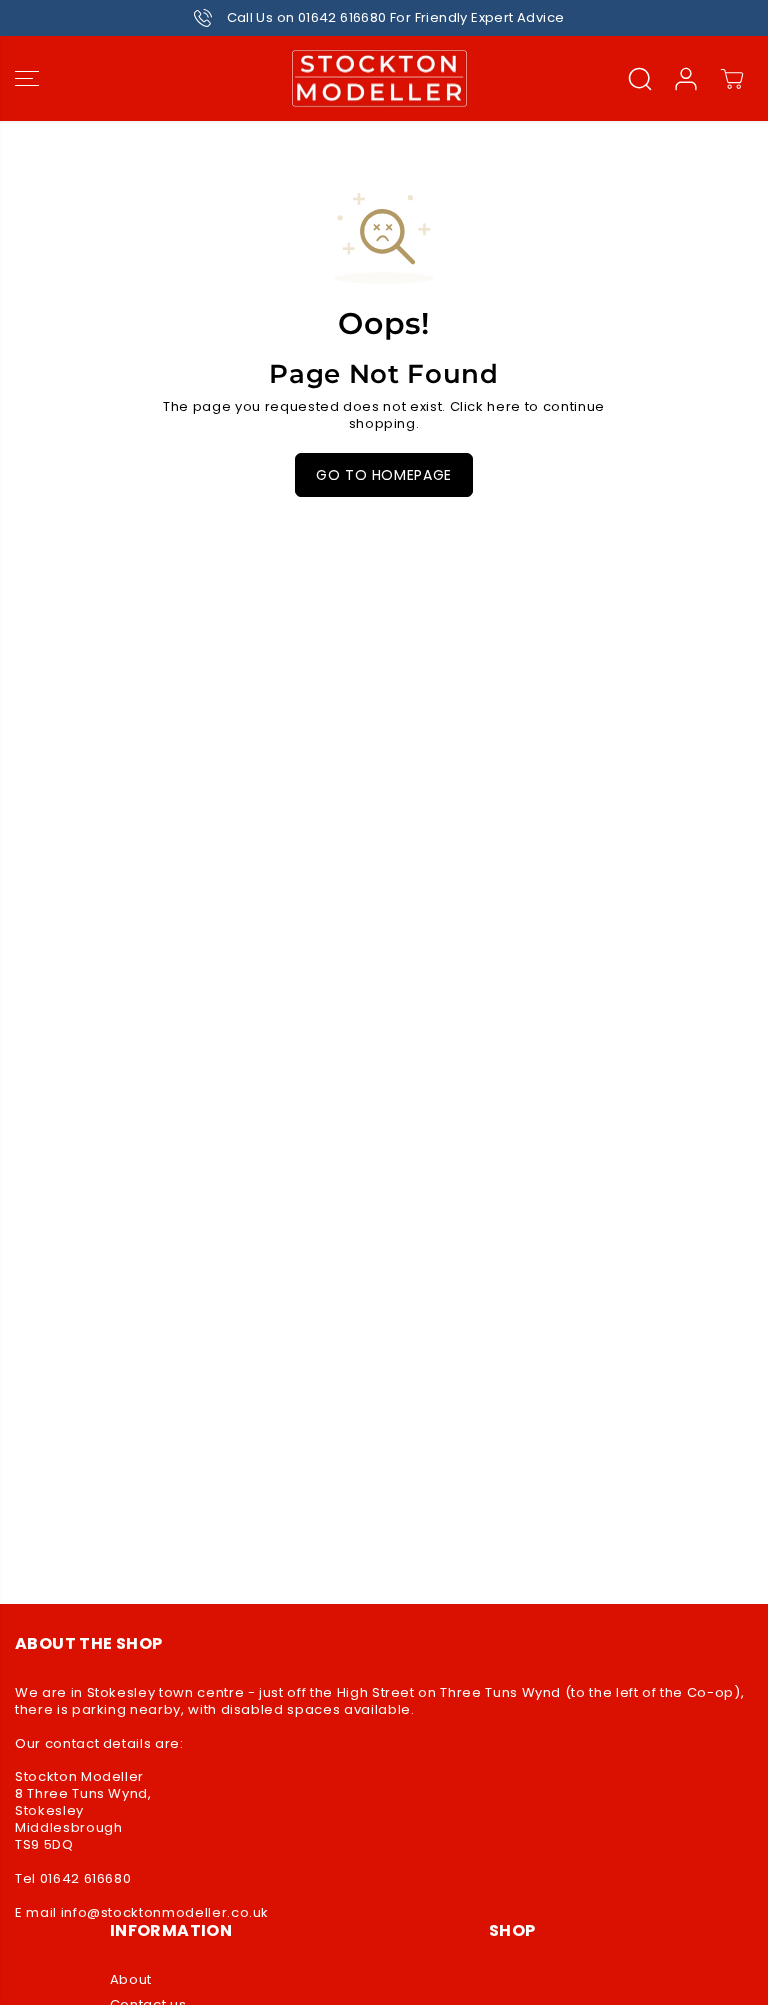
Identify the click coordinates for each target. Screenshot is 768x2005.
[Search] (640, 79)
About (131, 1980)
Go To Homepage (384, 475)
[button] (27, 79)
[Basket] (732, 79)
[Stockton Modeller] (379, 79)
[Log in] (686, 79)
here (504, 406)
